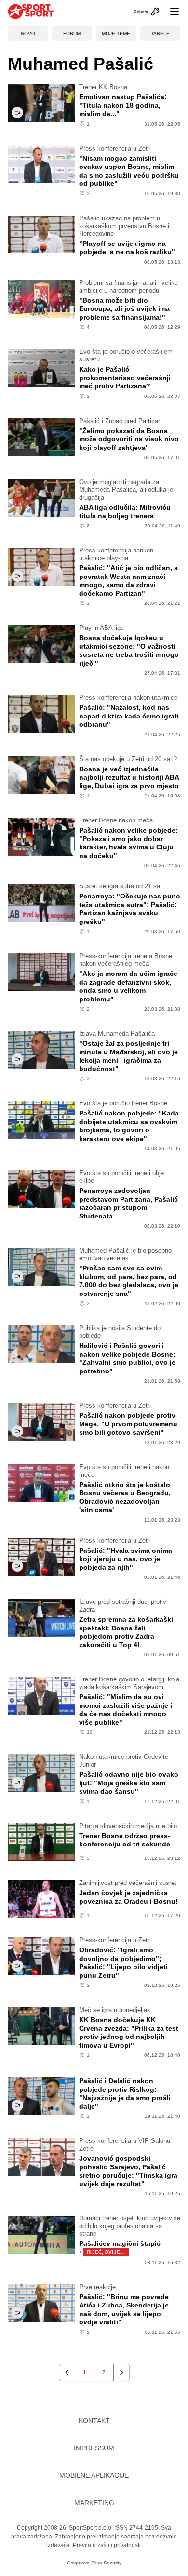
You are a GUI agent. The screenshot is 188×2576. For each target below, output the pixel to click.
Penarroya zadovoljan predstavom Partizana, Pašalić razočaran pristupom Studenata (128, 1203)
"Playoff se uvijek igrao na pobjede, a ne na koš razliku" (127, 248)
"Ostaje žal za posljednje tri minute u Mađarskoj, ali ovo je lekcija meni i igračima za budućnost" (128, 1056)
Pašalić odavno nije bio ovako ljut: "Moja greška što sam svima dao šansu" (129, 1783)
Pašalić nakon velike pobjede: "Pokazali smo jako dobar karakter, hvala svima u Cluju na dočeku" (128, 843)
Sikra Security (106, 2563)
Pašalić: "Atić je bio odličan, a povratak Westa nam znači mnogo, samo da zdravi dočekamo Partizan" (128, 581)
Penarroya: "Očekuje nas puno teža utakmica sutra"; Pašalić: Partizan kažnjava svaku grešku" (130, 909)
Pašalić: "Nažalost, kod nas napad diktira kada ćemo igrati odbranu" (129, 716)
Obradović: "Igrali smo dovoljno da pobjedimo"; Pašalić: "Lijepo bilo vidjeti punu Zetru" (123, 1963)
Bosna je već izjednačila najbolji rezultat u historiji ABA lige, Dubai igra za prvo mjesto (129, 777)
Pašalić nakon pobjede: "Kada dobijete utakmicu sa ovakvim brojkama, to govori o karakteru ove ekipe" (129, 1126)
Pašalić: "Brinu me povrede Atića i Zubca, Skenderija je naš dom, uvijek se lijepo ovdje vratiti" (124, 2310)
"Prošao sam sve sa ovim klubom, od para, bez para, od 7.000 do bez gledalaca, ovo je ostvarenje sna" (129, 1281)
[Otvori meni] (170, 12)
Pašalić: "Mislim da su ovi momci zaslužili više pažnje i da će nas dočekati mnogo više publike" (126, 1710)
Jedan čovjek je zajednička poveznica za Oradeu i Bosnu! (128, 1897)
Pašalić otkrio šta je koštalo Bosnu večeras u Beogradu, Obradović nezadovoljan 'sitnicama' (125, 1497)
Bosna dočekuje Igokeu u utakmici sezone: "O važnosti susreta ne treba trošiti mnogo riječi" (129, 650)
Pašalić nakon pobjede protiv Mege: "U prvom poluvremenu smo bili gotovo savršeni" (128, 1424)
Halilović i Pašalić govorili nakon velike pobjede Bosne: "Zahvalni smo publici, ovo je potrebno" (127, 1358)
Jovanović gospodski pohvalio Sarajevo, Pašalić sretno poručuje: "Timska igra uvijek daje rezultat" (128, 2171)
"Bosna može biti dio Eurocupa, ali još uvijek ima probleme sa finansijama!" (124, 309)
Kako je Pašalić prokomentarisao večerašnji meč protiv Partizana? (125, 378)
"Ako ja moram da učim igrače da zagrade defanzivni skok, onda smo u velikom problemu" (128, 986)
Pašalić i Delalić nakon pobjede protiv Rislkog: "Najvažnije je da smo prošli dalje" (125, 2094)
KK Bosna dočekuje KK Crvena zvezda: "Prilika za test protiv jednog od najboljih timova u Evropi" (129, 2032)
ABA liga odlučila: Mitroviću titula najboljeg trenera (125, 512)
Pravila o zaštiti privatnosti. (107, 2545)
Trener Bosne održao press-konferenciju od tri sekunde (125, 1840)
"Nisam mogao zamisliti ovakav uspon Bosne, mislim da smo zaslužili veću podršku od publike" (129, 171)
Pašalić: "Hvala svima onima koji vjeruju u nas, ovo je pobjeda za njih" (126, 1559)
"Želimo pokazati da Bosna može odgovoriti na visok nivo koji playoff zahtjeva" (129, 439)
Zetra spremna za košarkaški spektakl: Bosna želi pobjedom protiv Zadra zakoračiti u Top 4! (126, 1632)
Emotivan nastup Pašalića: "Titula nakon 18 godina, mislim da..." (123, 105)
